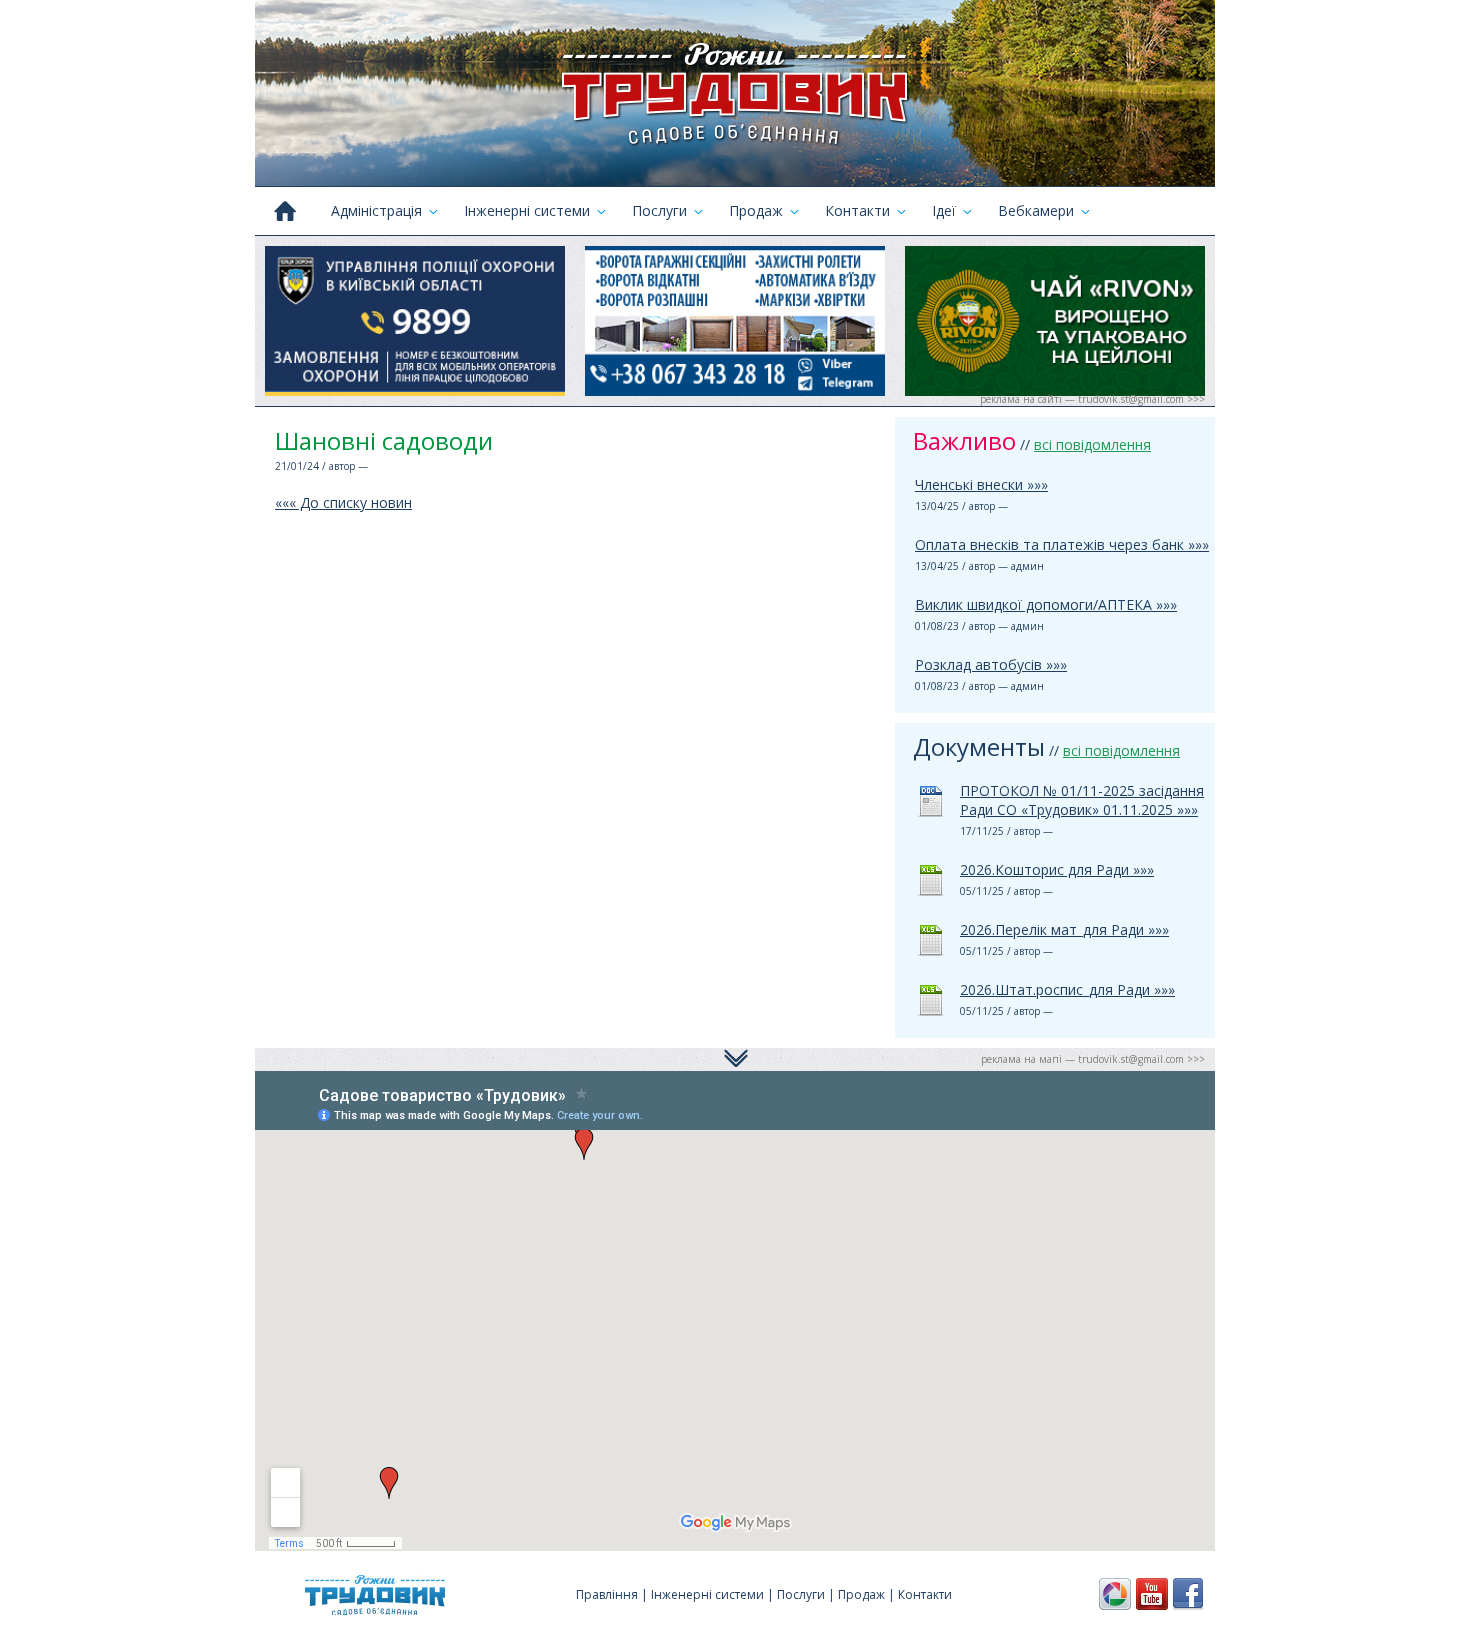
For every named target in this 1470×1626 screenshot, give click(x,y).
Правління (607, 1594)
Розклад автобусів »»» (991, 664)
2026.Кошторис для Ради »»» (1057, 869)
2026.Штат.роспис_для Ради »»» (1067, 989)
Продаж (756, 210)
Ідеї (944, 210)
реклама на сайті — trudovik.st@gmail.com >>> (1092, 399)
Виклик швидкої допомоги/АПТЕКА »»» (1046, 604)
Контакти (857, 210)
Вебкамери (1036, 210)
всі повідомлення (1092, 444)
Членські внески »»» (981, 484)
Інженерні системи (527, 210)
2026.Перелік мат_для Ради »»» (1064, 929)
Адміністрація (376, 210)
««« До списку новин (343, 502)
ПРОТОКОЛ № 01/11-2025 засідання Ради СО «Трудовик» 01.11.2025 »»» (1082, 800)
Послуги (659, 210)
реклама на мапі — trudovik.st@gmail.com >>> (1093, 1059)
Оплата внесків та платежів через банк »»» (1062, 544)
